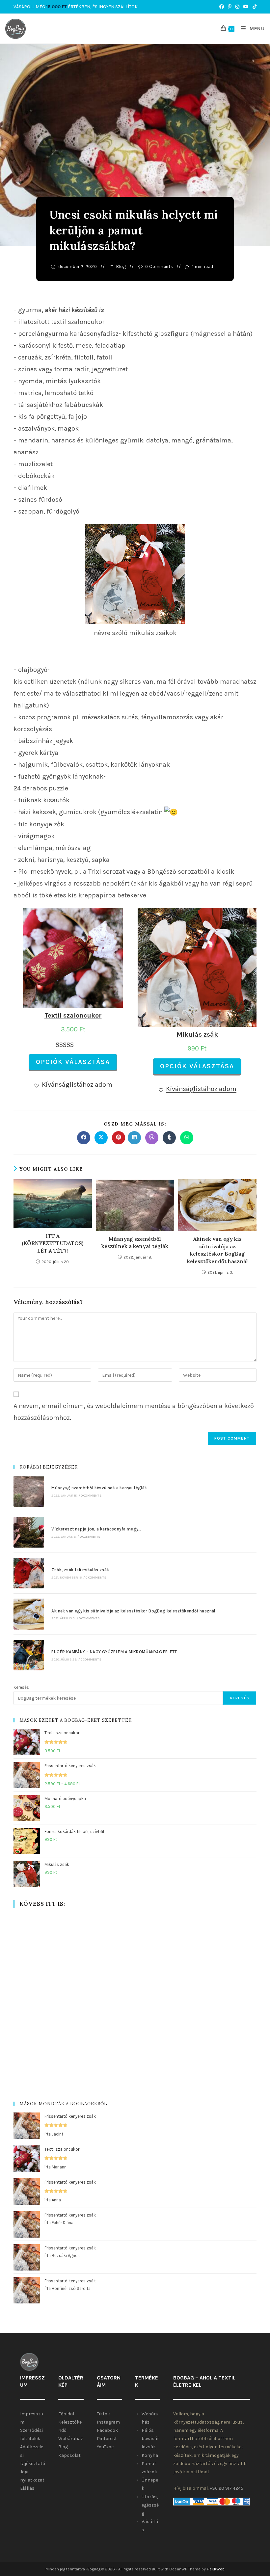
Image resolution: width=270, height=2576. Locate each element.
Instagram (108, 2422)
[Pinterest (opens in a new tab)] (230, 7)
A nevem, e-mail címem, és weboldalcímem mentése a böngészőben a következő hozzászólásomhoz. (134, 1412)
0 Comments (159, 266)
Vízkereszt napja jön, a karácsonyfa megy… (96, 1529)
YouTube (105, 2447)
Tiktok (103, 2414)
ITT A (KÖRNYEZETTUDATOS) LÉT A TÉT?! (53, 1243)
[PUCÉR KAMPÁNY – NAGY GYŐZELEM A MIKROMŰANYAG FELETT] (29, 1655)
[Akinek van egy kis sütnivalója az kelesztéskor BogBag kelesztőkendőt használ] (29, 1614)
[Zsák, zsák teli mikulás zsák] (29, 1573)
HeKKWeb (216, 2569)
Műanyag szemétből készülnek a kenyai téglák (135, 1242)
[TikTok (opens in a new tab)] (254, 7)
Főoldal (66, 2414)
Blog (121, 266)
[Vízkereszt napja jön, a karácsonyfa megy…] (29, 1532)
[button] (73, 1085)
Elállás (27, 2488)
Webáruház (71, 2439)
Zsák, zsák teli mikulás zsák (80, 1570)
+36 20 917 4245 (227, 2488)
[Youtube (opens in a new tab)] (246, 7)
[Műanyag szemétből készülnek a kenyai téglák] (29, 1491)
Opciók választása (73, 1062)
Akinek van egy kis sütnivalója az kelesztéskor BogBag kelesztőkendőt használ (217, 1250)
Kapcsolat (69, 2455)
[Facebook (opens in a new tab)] (222, 7)
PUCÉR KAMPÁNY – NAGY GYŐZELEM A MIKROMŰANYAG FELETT (114, 1652)
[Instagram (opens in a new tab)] (237, 7)
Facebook (107, 2430)
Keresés (21, 1687)
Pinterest (107, 2439)
